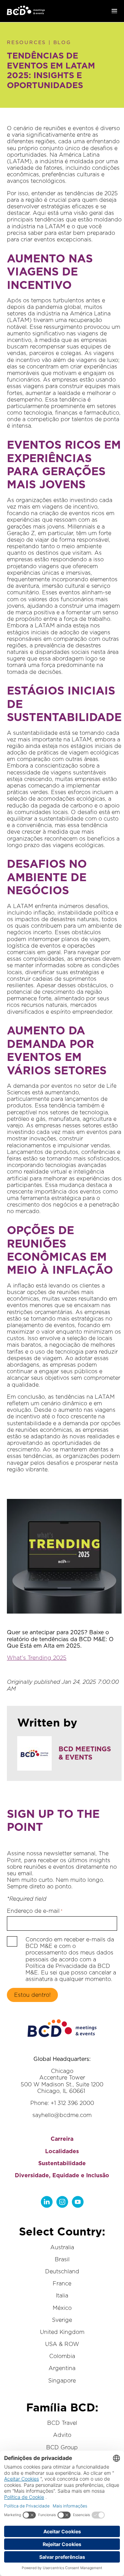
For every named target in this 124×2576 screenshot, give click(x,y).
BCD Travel (62, 2423)
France (62, 2283)
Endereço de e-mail (35, 1911)
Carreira (62, 2139)
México (62, 2308)
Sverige (62, 2320)
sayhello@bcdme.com (62, 2115)
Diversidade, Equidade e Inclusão (62, 2175)
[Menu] (114, 11)
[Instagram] (62, 2202)
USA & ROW (62, 2344)
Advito (62, 2435)
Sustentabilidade (62, 2163)
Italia (62, 2296)
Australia (62, 2247)
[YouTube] (78, 2202)
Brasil (62, 2259)
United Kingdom (62, 2332)
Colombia (62, 2356)
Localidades (62, 2151)
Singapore (62, 2381)
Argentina (62, 2368)
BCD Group (62, 2447)
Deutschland (62, 2271)
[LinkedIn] (47, 2202)
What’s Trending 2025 (37, 1658)
